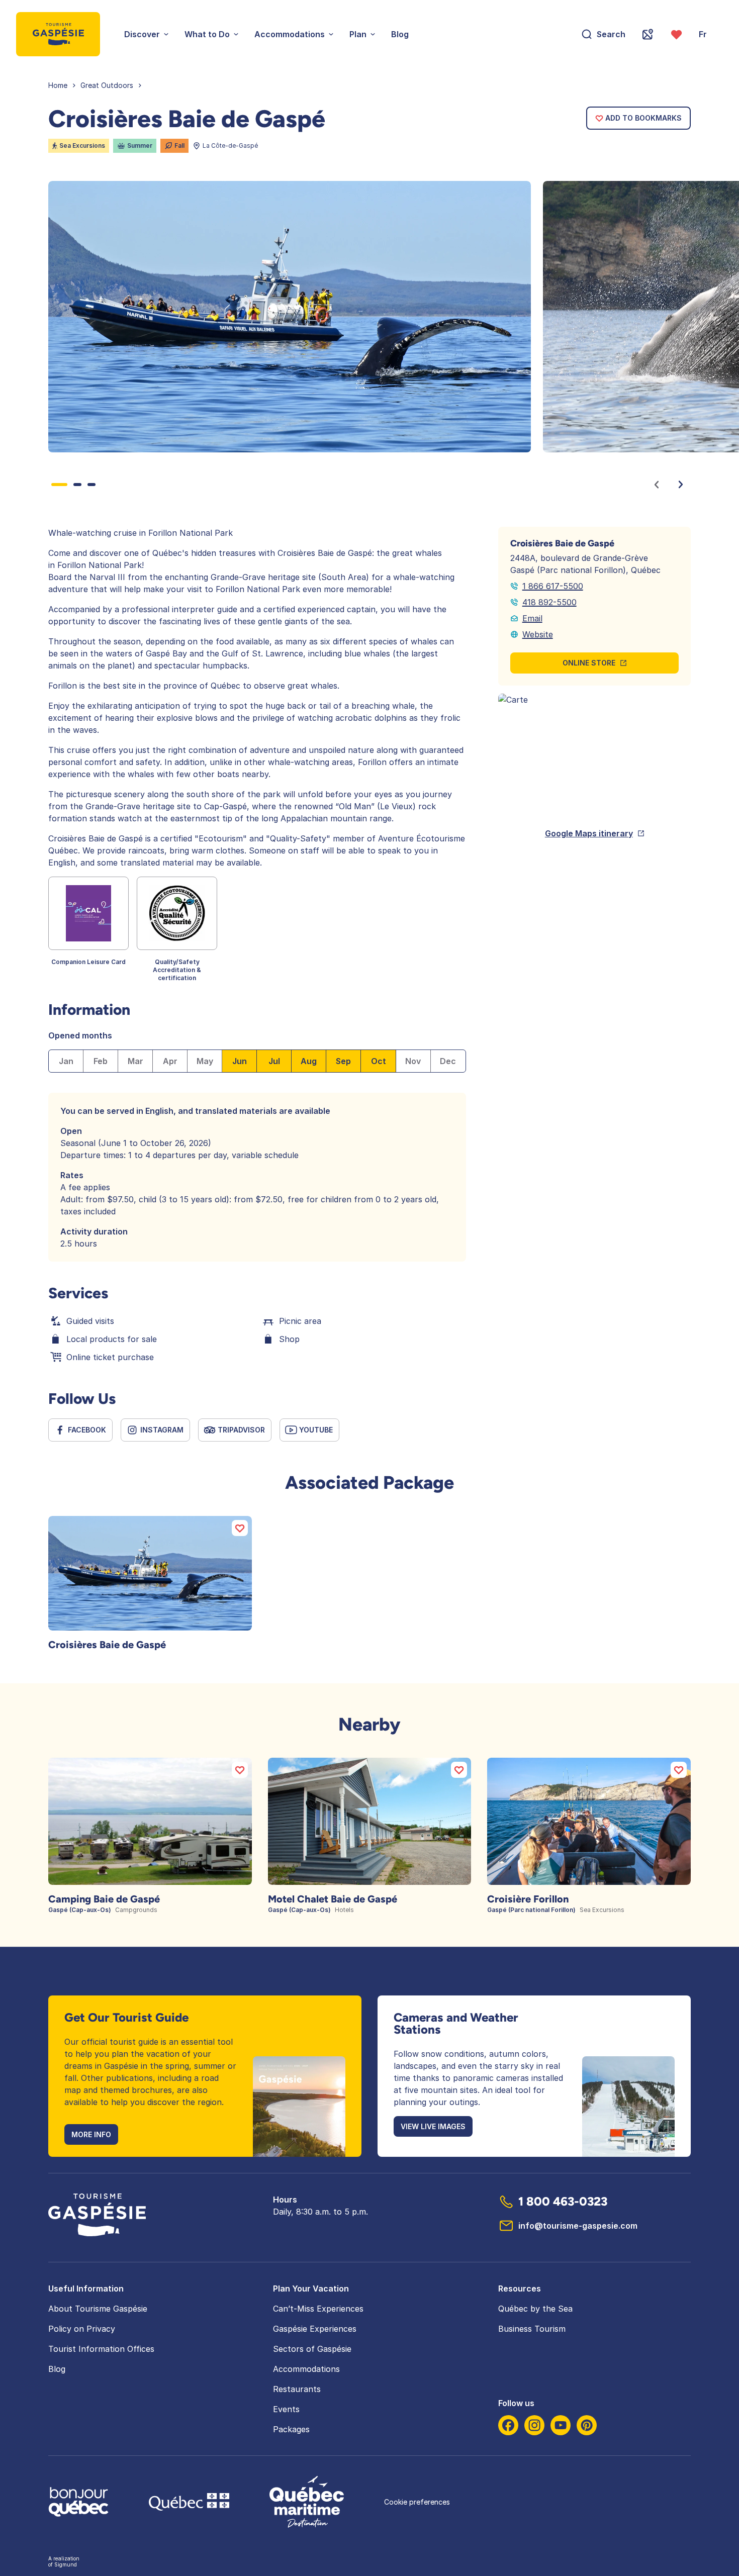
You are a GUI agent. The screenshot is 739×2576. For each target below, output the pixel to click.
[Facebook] (508, 2425)
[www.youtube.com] (561, 2425)
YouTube (316, 1430)
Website (538, 634)
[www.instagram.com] (534, 2425)
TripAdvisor (241, 1430)
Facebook (87, 1430)
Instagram (162, 1430)
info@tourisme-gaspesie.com (578, 2226)
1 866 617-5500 (553, 586)
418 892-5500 (549, 602)
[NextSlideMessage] (681, 485)
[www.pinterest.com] (587, 2425)
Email (532, 618)
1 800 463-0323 (563, 2201)
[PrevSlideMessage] (657, 485)
